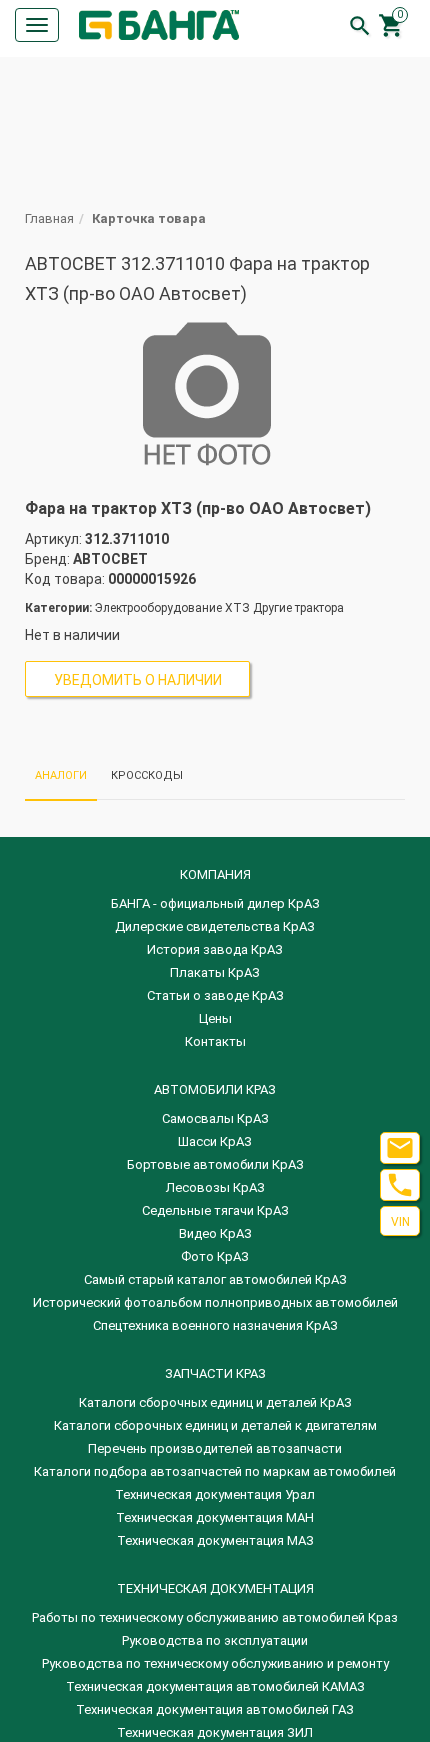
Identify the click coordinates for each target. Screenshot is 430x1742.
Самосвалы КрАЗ (215, 1118)
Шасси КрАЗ (215, 1141)
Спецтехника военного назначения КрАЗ (215, 1325)
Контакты (215, 1041)
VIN (400, 1222)
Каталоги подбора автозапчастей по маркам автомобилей (215, 1471)
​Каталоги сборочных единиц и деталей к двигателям (215, 1425)
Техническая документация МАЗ (215, 1540)
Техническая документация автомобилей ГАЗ (215, 1709)
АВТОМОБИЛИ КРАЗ (215, 1089)
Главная (49, 218)
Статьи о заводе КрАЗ (215, 995)
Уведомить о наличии (138, 680)
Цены (215, 1018)
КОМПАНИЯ (215, 874)
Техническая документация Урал (215, 1494)
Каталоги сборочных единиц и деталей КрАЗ (215, 1402)
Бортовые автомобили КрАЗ (215, 1164)
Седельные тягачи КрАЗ (215, 1210)
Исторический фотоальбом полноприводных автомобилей (215, 1302)
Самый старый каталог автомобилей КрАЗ (215, 1279)
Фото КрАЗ (215, 1256)
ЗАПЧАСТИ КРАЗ (215, 1373)
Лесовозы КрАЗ (215, 1187)
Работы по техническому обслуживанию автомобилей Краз (215, 1617)
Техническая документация (215, 1588)
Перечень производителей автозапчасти (215, 1448)
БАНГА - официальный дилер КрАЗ (215, 903)
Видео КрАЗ (215, 1233)
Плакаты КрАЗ (215, 972)
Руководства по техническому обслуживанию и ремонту (215, 1663)
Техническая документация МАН (215, 1517)
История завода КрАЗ (215, 949)
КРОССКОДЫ (147, 775)
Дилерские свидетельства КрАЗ (215, 926)
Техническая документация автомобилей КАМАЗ (215, 1686)
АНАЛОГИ (61, 775)
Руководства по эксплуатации (215, 1640)
